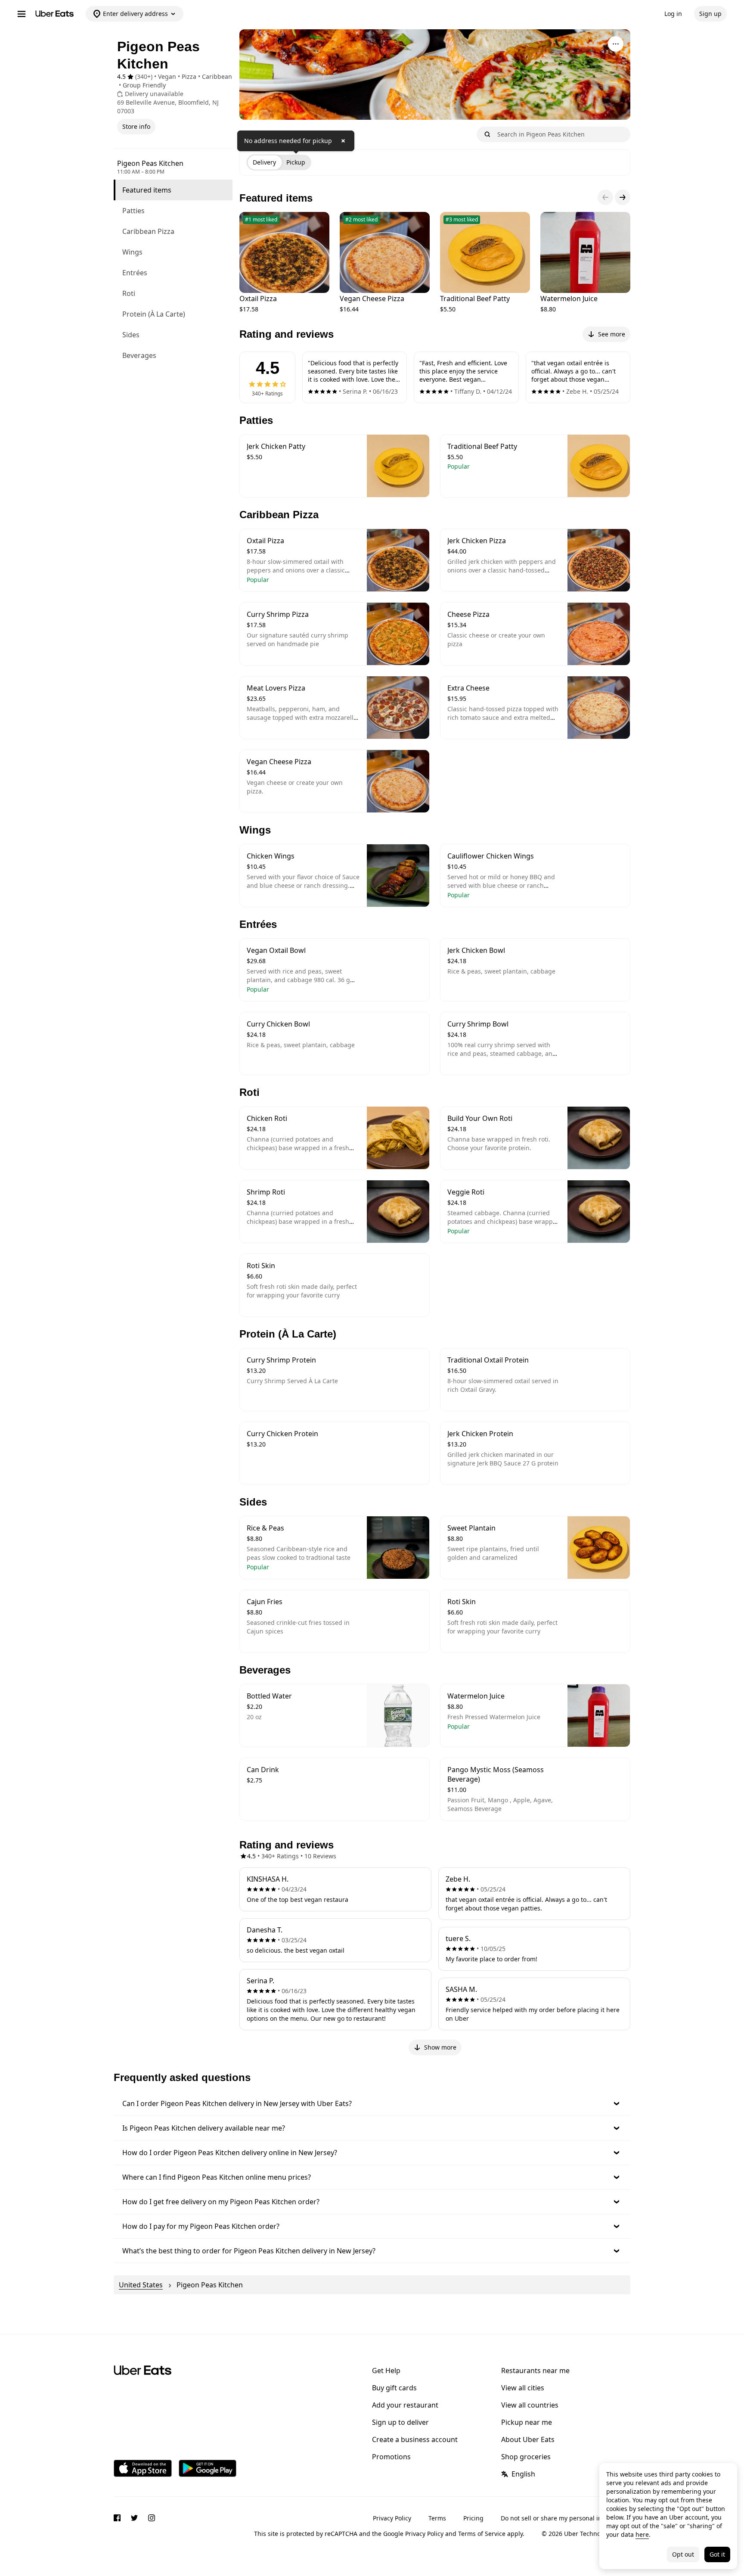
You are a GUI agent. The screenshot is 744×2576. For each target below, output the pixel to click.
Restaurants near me (535, 2371)
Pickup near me (527, 2422)
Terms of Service (482, 2534)
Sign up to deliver (400, 2422)
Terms (437, 2518)
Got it (717, 2554)
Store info (136, 126)
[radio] (264, 162)
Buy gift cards (394, 2388)
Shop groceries (526, 2457)
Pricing (473, 2518)
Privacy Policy (392, 2518)
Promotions (391, 2457)
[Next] (623, 197)
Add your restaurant (405, 2405)
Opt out (683, 2554)
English (523, 2474)
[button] (372, 2103)
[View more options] (616, 44)
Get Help (386, 2371)
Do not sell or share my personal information (566, 2518)
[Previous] (605, 197)
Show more (440, 2047)
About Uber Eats (528, 2439)
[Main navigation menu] (22, 14)
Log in (673, 14)
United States (141, 2285)
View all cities (523, 2388)
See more (612, 334)
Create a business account (415, 2439)
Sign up (710, 14)
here (642, 2534)
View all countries (530, 2405)
